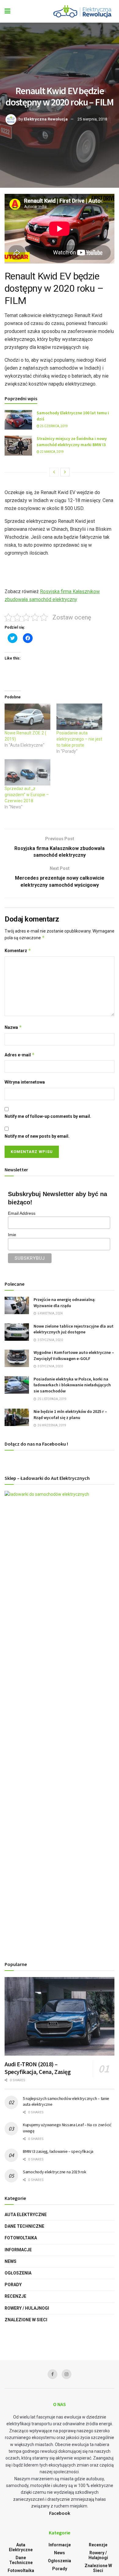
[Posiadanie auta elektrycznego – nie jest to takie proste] (79, 717)
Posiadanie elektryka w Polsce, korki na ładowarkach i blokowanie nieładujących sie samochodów (72, 1385)
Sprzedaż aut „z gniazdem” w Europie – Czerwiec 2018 (27, 795)
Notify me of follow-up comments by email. (48, 1116)
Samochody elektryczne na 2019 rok (55, 2172)
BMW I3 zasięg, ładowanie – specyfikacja (58, 2151)
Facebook (60, 2513)
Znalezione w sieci (26, 2320)
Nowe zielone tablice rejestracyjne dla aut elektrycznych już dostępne (74, 1329)
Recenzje (15, 2296)
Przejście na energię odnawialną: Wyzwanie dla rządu (65, 1303)
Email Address (22, 1213)
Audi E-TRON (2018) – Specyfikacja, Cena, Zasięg (38, 2068)
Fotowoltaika (21, 2238)
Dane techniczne (24, 2226)
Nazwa (13, 1027)
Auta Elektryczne (26, 2215)
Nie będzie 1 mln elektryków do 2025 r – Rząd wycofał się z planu (70, 1414)
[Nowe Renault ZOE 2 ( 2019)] (27, 717)
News (11, 2261)
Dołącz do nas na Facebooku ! (36, 1444)
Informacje (18, 2250)
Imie (12, 1235)
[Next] (65, 472)
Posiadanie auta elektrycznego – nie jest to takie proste (79, 739)
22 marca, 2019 (52, 452)
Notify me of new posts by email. (37, 1136)
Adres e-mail (20, 1055)
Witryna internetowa (25, 1082)
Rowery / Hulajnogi (27, 2308)
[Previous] (54, 472)
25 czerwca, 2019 (54, 426)
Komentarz (18, 950)
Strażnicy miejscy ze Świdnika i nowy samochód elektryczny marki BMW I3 (72, 442)
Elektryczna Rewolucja (46, 119)
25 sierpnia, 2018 (92, 119)
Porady (13, 2285)
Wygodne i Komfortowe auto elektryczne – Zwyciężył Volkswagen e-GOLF (74, 1355)
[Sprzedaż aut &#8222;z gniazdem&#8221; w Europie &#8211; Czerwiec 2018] (27, 772)
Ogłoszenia (18, 2273)
